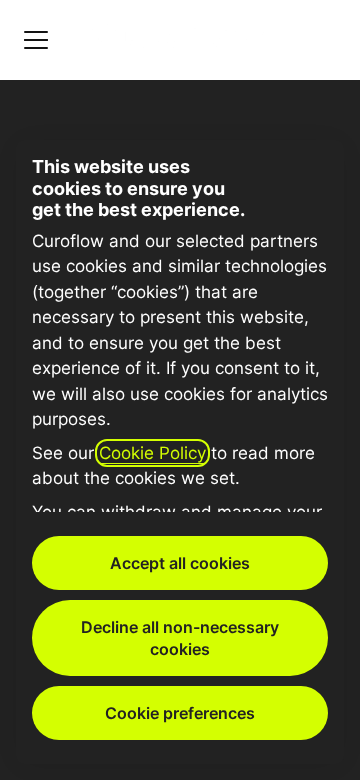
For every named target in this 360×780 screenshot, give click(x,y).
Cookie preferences (180, 713)
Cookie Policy (152, 453)
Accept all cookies (180, 563)
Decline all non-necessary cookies (180, 638)
